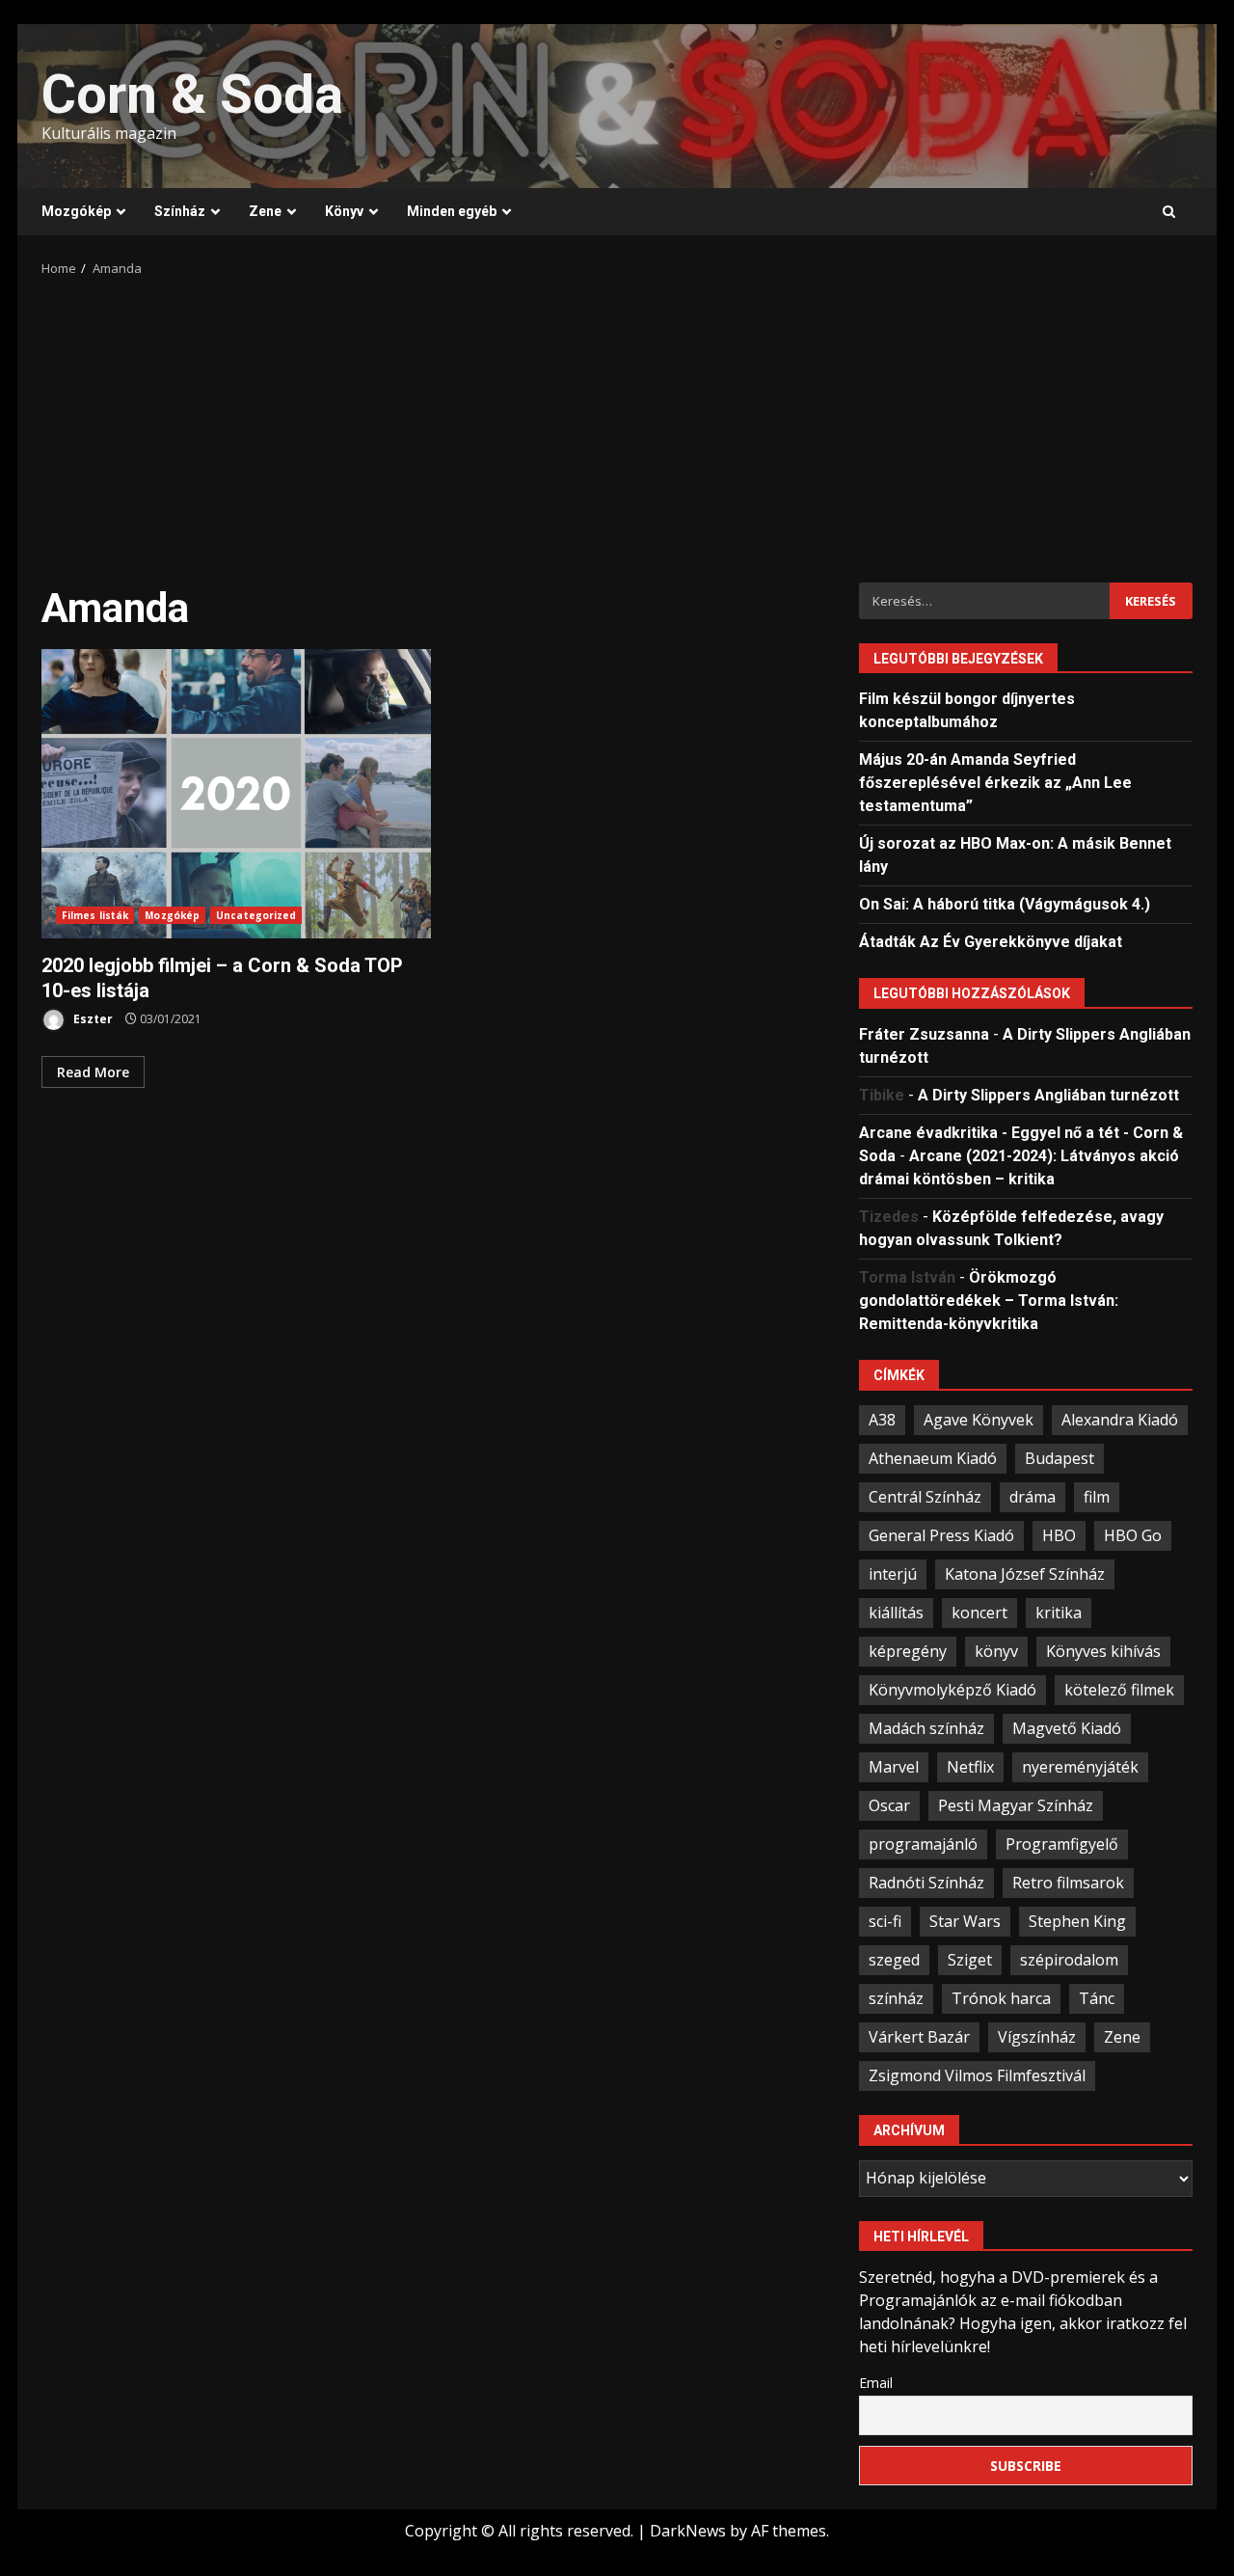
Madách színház (926, 1728)
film (1097, 1497)
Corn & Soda (192, 95)
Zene (265, 211)
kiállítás (896, 1613)
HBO (1059, 1535)
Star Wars (965, 1921)
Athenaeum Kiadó (933, 1458)
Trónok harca (1001, 1998)
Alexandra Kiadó (1120, 1420)
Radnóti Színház (926, 1883)
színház (896, 1998)
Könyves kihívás (1103, 1651)
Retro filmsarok (1068, 1883)
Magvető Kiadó (1067, 1728)
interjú (893, 1574)
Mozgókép (76, 211)
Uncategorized (256, 915)
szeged (894, 1960)
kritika (1059, 1613)
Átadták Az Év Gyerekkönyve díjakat (991, 942)
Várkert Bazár (919, 2037)
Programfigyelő (1062, 1844)
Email (876, 2383)
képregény (908, 1651)
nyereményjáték (1080, 1767)
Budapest (1060, 1458)
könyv (996, 1651)
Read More (93, 1072)
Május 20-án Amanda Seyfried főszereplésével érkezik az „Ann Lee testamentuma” (995, 783)
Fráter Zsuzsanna (924, 1034)
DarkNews (688, 2531)
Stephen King (1077, 1921)
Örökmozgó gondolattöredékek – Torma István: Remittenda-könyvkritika (989, 1301)
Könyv (344, 211)
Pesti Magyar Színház (1016, 1805)
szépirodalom (1069, 1960)
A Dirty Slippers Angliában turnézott (1048, 1095)
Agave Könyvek (979, 1420)
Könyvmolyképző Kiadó (952, 1690)
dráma (1033, 1497)
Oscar (889, 1805)
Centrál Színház (925, 1497)
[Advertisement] (617, 423)
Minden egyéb (452, 211)
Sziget (970, 1960)
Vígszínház (1037, 2037)
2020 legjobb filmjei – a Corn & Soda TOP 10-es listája (236, 794)
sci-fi (885, 1921)
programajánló (923, 1844)
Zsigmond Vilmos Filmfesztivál (977, 2075)
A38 (882, 1420)
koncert (979, 1613)
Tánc (1097, 1998)
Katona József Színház (1025, 1574)
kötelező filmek (1119, 1690)
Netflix (970, 1767)
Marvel (894, 1767)
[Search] (1169, 212)
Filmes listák (95, 915)
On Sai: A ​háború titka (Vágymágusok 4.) (1005, 904)
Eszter (92, 1019)
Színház (180, 211)
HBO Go (1133, 1535)
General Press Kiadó (941, 1535)
